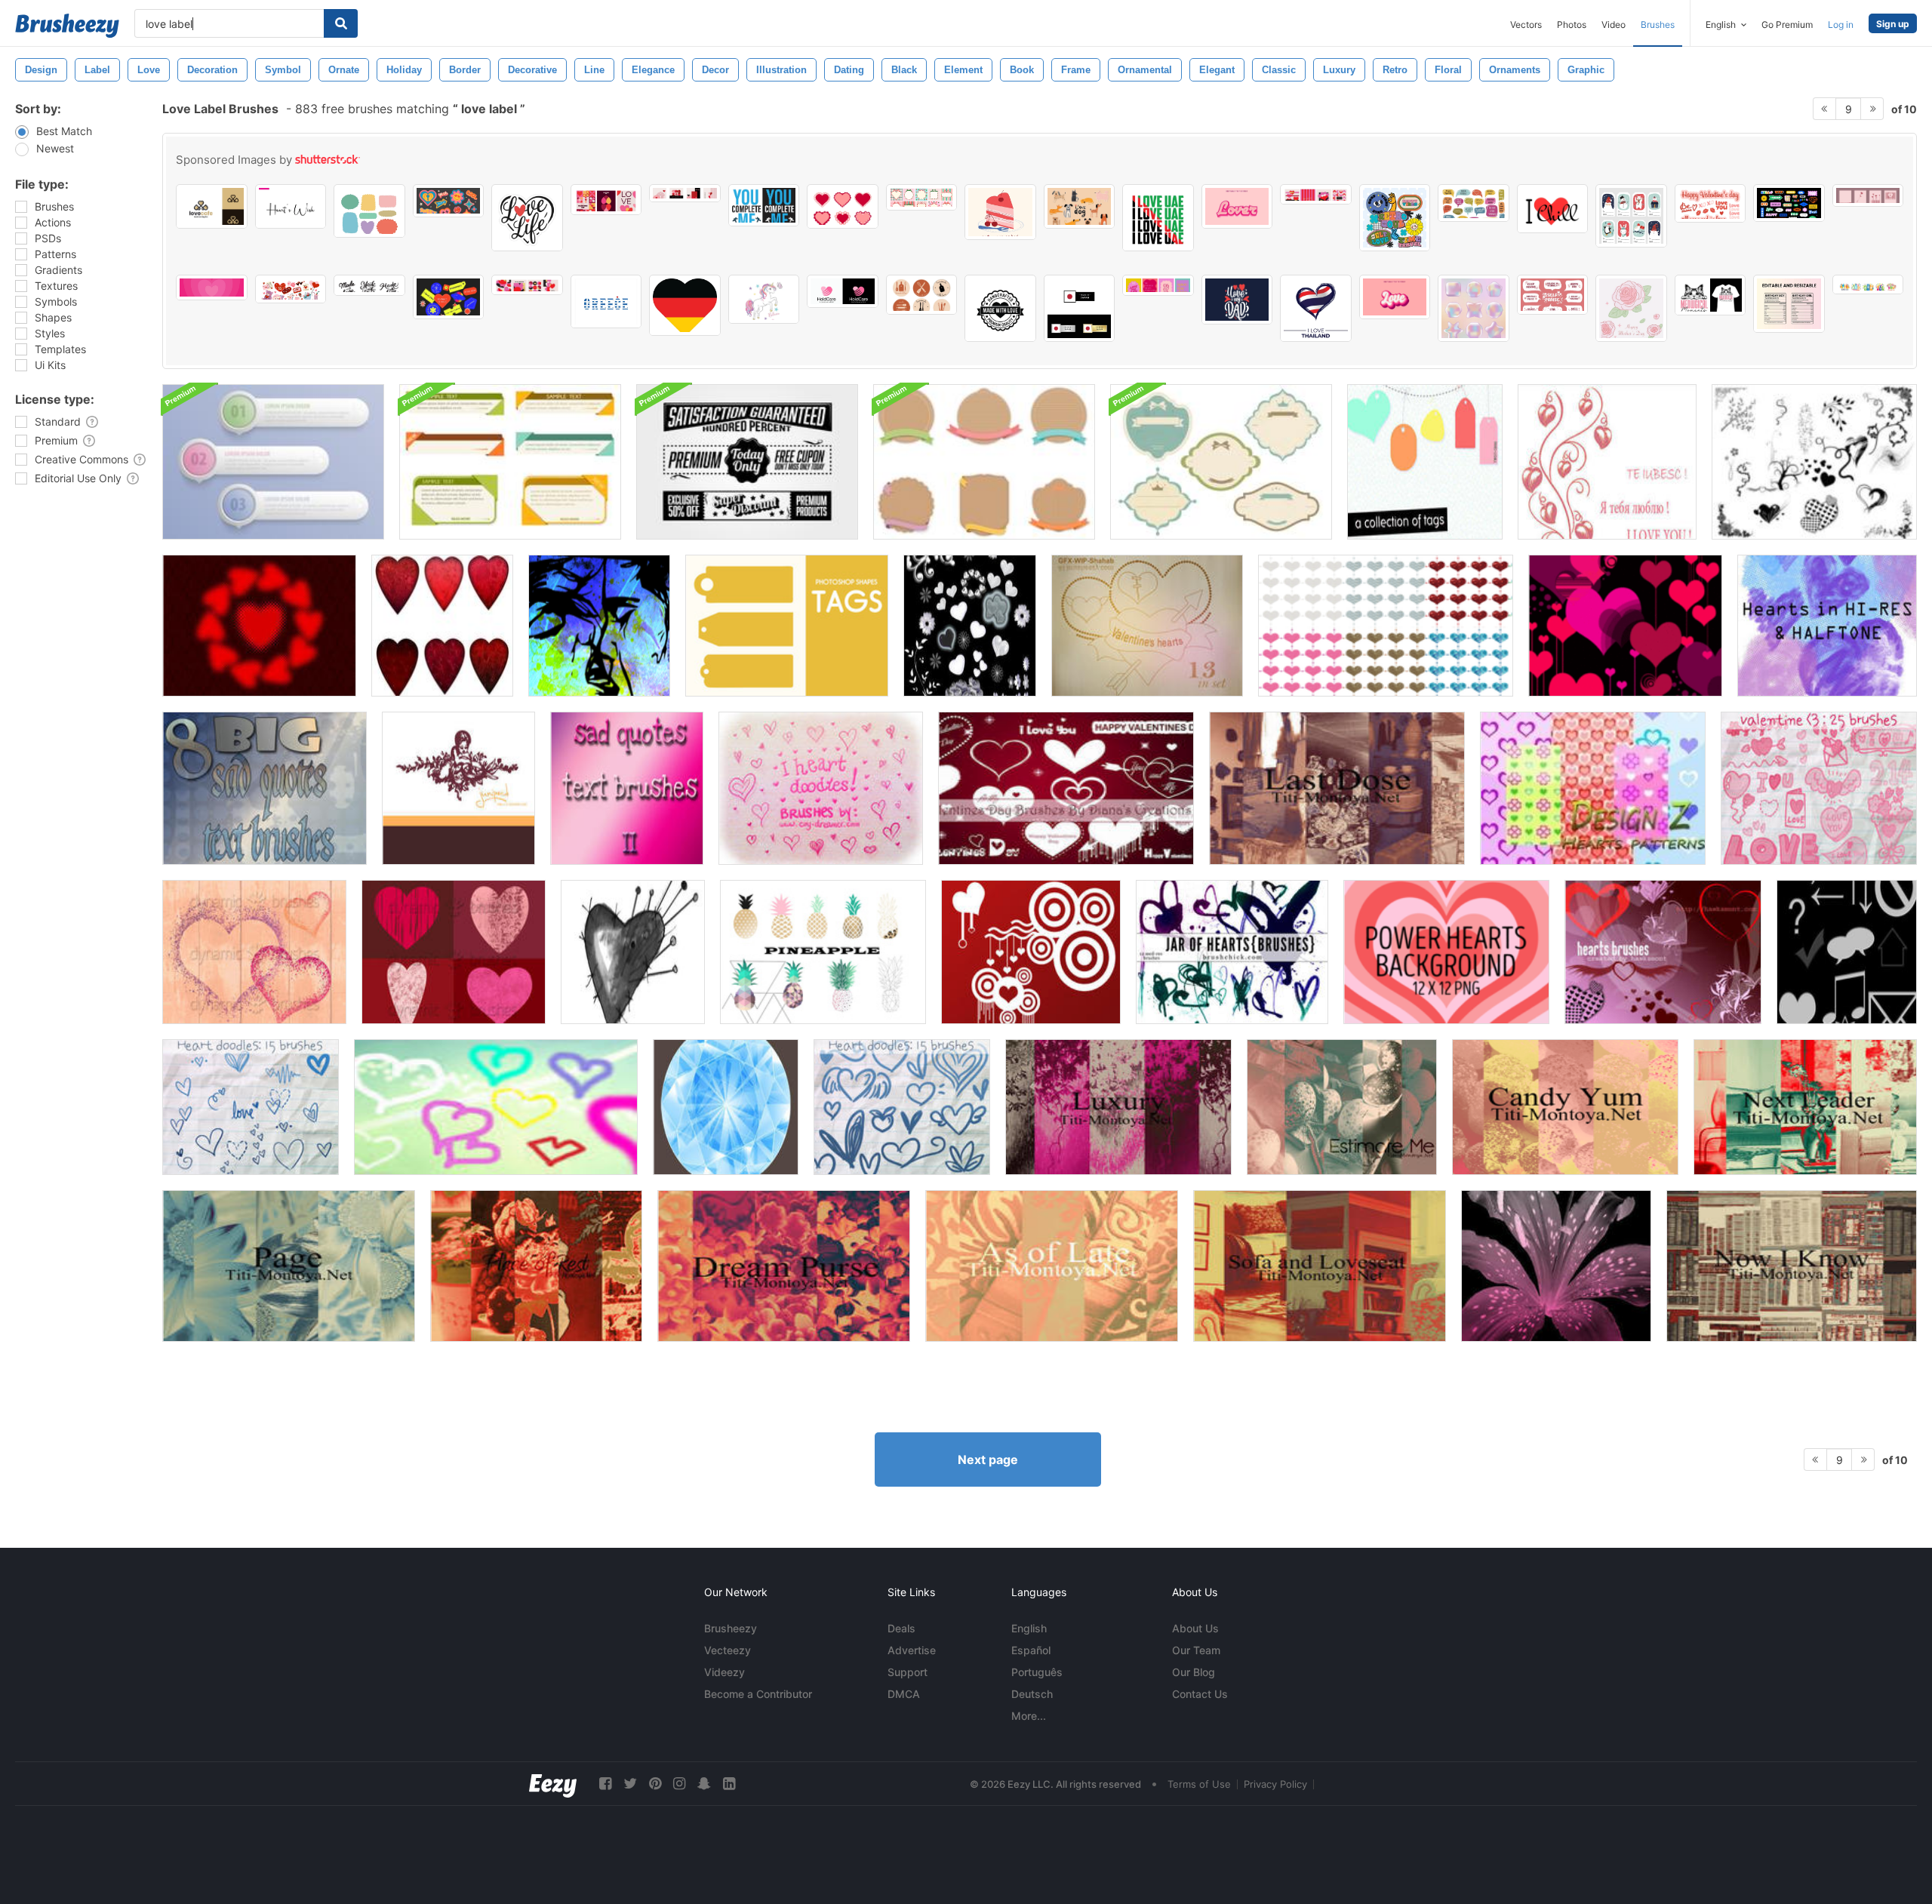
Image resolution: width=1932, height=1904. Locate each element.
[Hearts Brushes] (970, 626)
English (1029, 1628)
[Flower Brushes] (1607, 462)
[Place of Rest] (536, 1266)
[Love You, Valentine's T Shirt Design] (764, 205)
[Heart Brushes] (1814, 462)
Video (1614, 25)
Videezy (724, 1672)
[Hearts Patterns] (1593, 788)
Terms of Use (1199, 1784)
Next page (988, 1460)
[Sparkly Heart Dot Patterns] (1386, 626)
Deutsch (1032, 1694)
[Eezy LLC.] (553, 1784)
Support (908, 1672)
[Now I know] (1792, 1266)
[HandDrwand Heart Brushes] (496, 1107)
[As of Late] (1052, 1266)
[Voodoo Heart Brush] (633, 952)
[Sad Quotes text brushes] (265, 788)
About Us (1195, 1628)
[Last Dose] (1337, 788)
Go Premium (1787, 25)
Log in (1841, 25)
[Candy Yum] (1565, 1107)
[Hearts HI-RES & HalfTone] (1827, 626)
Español (1031, 1650)
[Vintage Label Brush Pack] (1221, 462)
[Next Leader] (1805, 1107)
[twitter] (630, 1784)
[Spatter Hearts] (254, 952)
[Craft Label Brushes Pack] (984, 462)
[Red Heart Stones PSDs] (442, 626)
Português (1037, 1672)
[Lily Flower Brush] (1556, 1266)
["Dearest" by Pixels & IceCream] (458, 788)
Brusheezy (731, 1628)
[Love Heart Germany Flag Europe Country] (685, 305)
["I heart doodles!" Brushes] (821, 788)
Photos (1572, 25)
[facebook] (605, 1784)
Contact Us (1200, 1694)
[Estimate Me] (1342, 1107)
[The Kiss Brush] (599, 626)
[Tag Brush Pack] (1425, 462)
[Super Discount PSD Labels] (747, 462)
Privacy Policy (1275, 1784)
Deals (901, 1628)
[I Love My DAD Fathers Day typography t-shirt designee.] (1237, 300)
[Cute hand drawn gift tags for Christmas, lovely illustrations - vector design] (1631, 216)
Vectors (1526, 25)
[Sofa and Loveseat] (1320, 1266)
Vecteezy (728, 1650)
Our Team (1196, 1650)
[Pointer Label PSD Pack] (273, 462)
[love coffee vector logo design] (212, 206)
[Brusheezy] (67, 26)
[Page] (289, 1266)
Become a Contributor (758, 1694)
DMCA (904, 1694)
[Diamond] (726, 1107)
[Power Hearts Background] (1446, 952)
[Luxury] (1118, 1107)
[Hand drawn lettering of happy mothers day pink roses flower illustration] (1631, 308)
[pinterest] (655, 1784)
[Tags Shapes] (787, 626)
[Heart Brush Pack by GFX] (1147, 626)
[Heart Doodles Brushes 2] (902, 1107)
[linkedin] (729, 1784)
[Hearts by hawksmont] (1663, 952)
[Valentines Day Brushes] (1066, 788)
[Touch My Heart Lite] (454, 952)
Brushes (1658, 25)
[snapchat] (704, 1784)
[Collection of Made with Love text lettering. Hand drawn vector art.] (369, 285)
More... (1029, 1716)
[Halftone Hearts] (259, 626)
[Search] (341, 23)
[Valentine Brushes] (1819, 788)
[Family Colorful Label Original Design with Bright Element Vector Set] (1868, 285)
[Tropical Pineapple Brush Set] (823, 952)
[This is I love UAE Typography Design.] (1158, 218)
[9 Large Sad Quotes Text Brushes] (627, 788)
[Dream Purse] (784, 1266)
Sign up (1893, 24)
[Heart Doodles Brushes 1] (251, 1107)
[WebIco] (1847, 952)
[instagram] (679, 1784)
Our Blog (1194, 1672)
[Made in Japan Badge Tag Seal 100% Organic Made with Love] (1080, 308)
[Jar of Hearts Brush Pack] (1232, 952)
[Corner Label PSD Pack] (510, 462)
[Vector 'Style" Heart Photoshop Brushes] (1625, 626)
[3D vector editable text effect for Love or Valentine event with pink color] (1237, 206)
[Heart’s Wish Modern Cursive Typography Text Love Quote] (291, 206)
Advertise (912, 1650)
